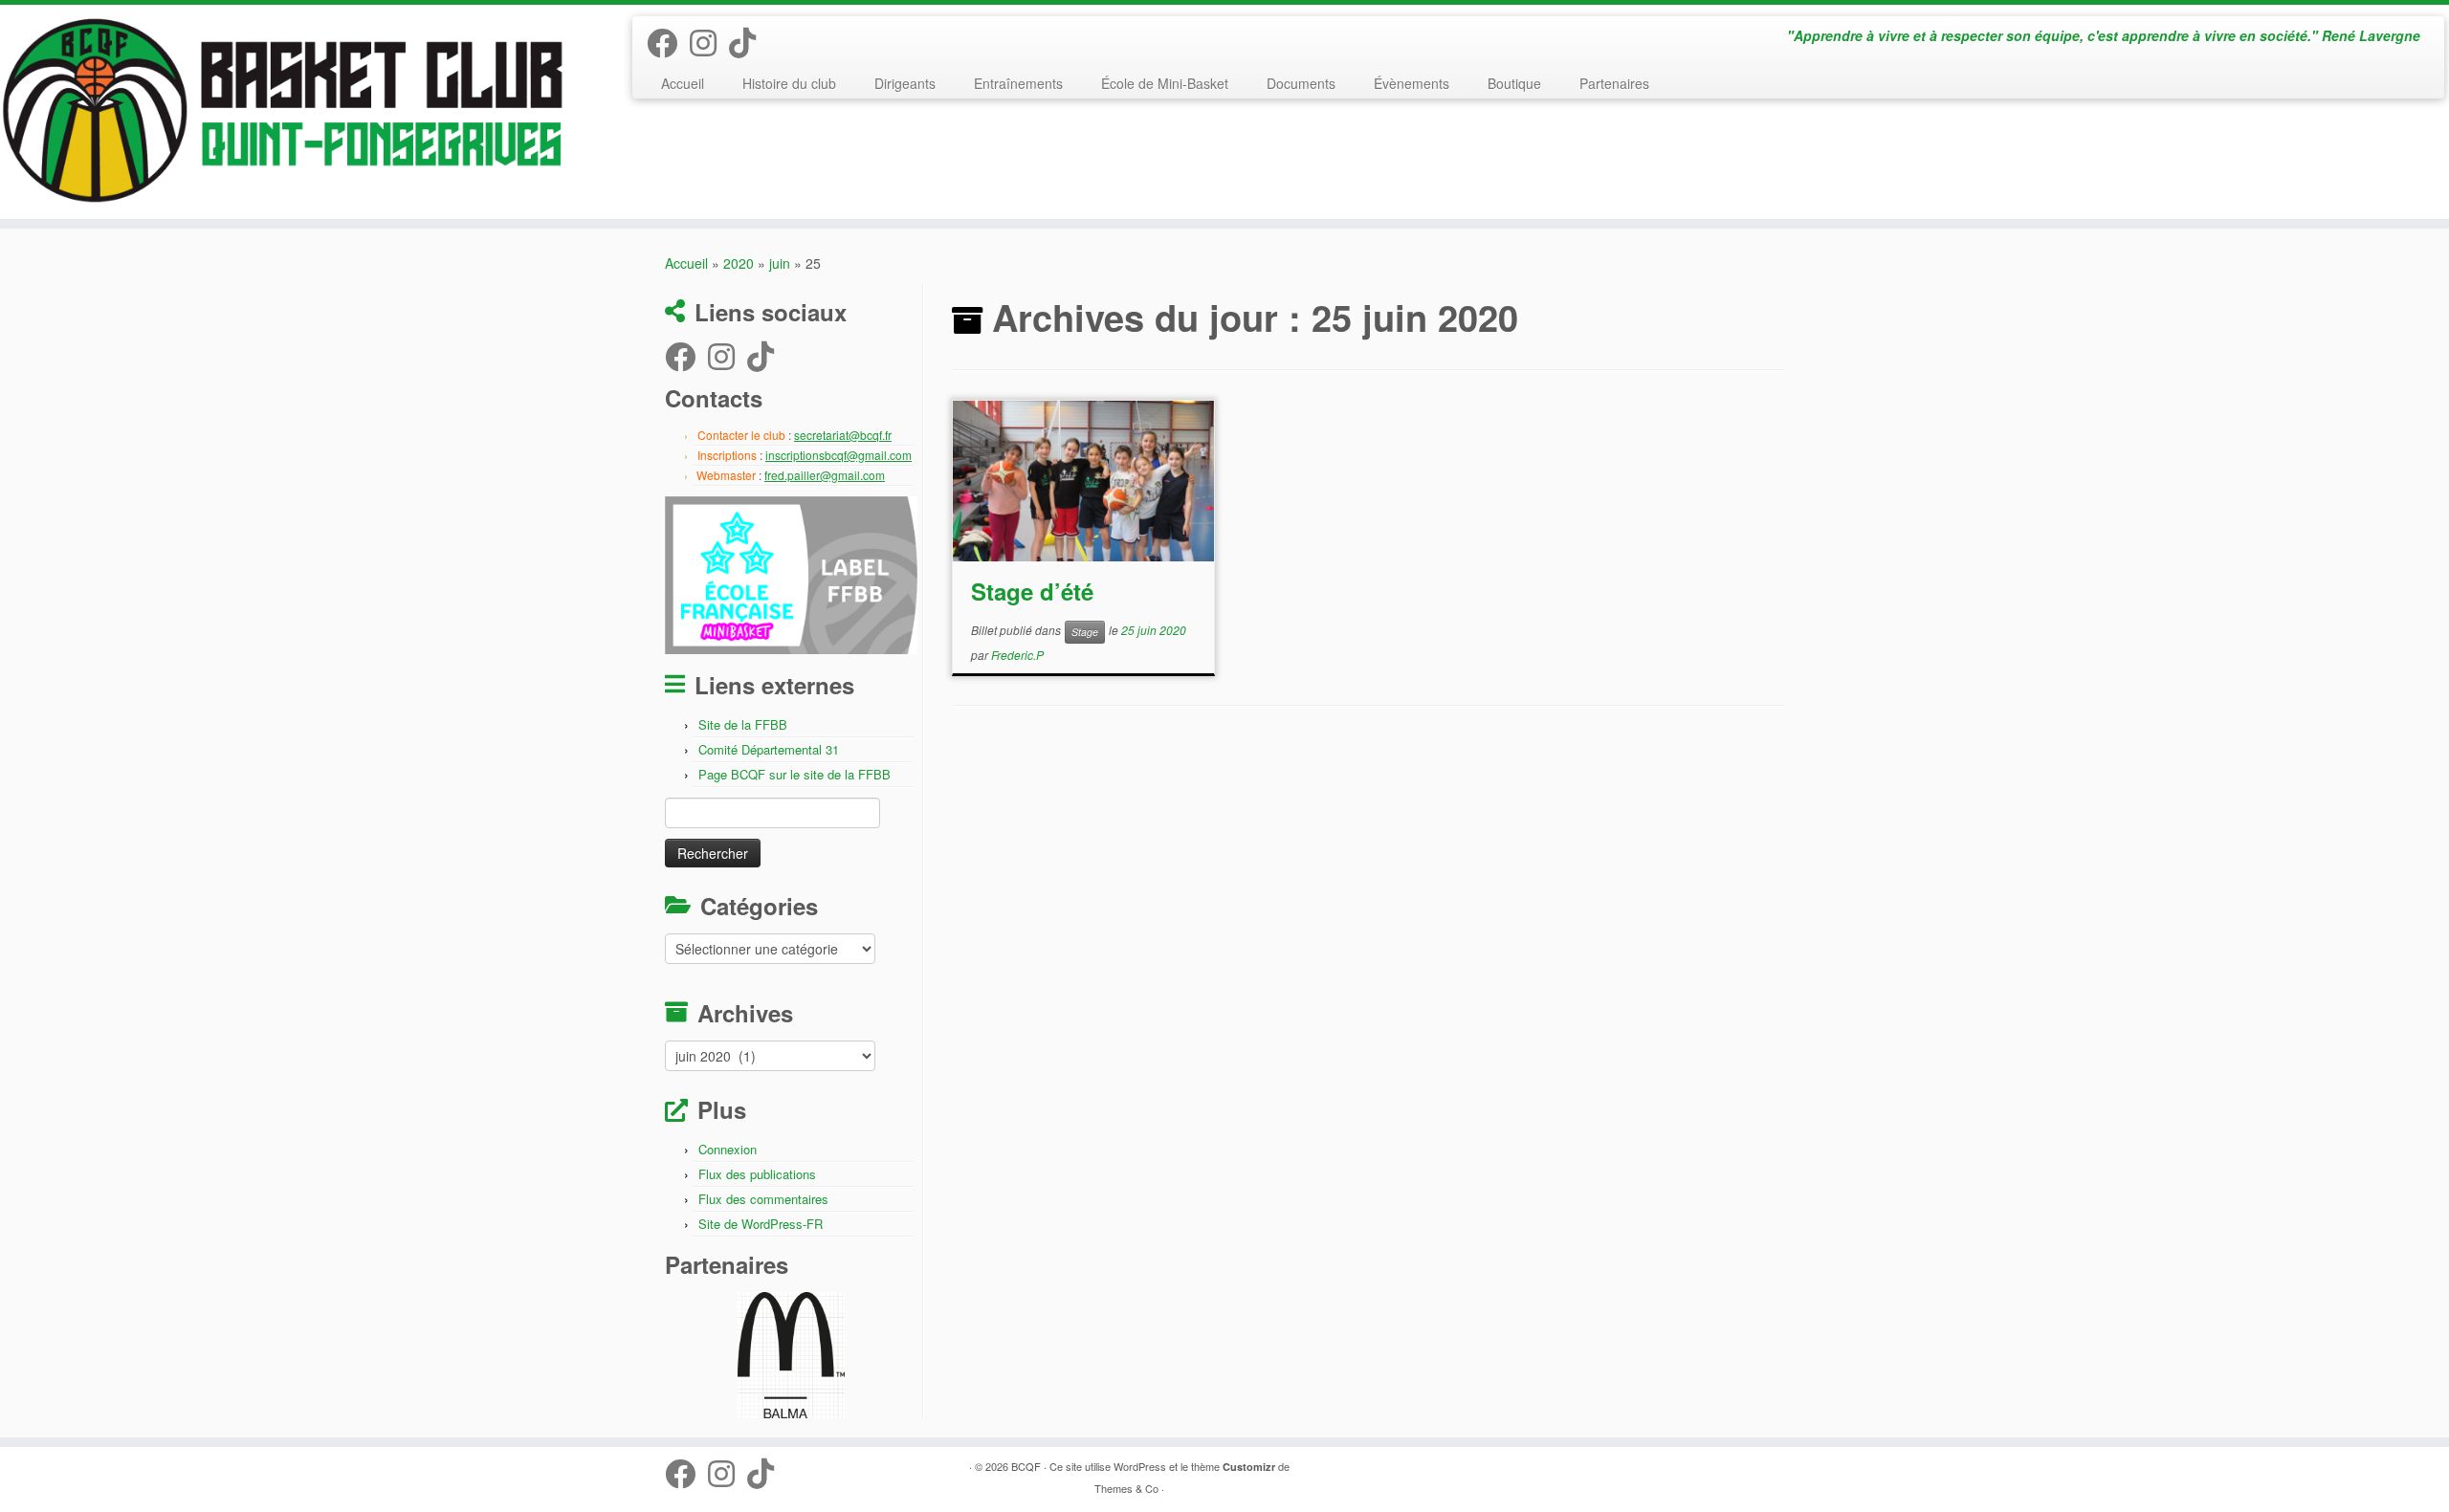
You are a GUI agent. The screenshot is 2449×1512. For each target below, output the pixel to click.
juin (780, 263)
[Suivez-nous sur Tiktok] (749, 41)
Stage (1085, 632)
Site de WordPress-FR (761, 1224)
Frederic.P (1017, 655)
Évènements (1412, 83)
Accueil (683, 83)
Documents (1301, 83)
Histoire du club (789, 83)
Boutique (1514, 83)
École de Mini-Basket (1165, 83)
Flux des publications (757, 1174)
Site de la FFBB (743, 724)
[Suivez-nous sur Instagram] (709, 41)
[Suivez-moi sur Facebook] (668, 41)
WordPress (1140, 1466)
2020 (739, 263)
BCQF (1026, 1466)
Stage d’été (1032, 591)
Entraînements (1018, 83)
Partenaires (1614, 83)
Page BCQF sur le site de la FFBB (794, 774)
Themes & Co (1126, 1488)
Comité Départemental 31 (769, 749)
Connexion (728, 1149)
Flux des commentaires (763, 1199)
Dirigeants (905, 83)
